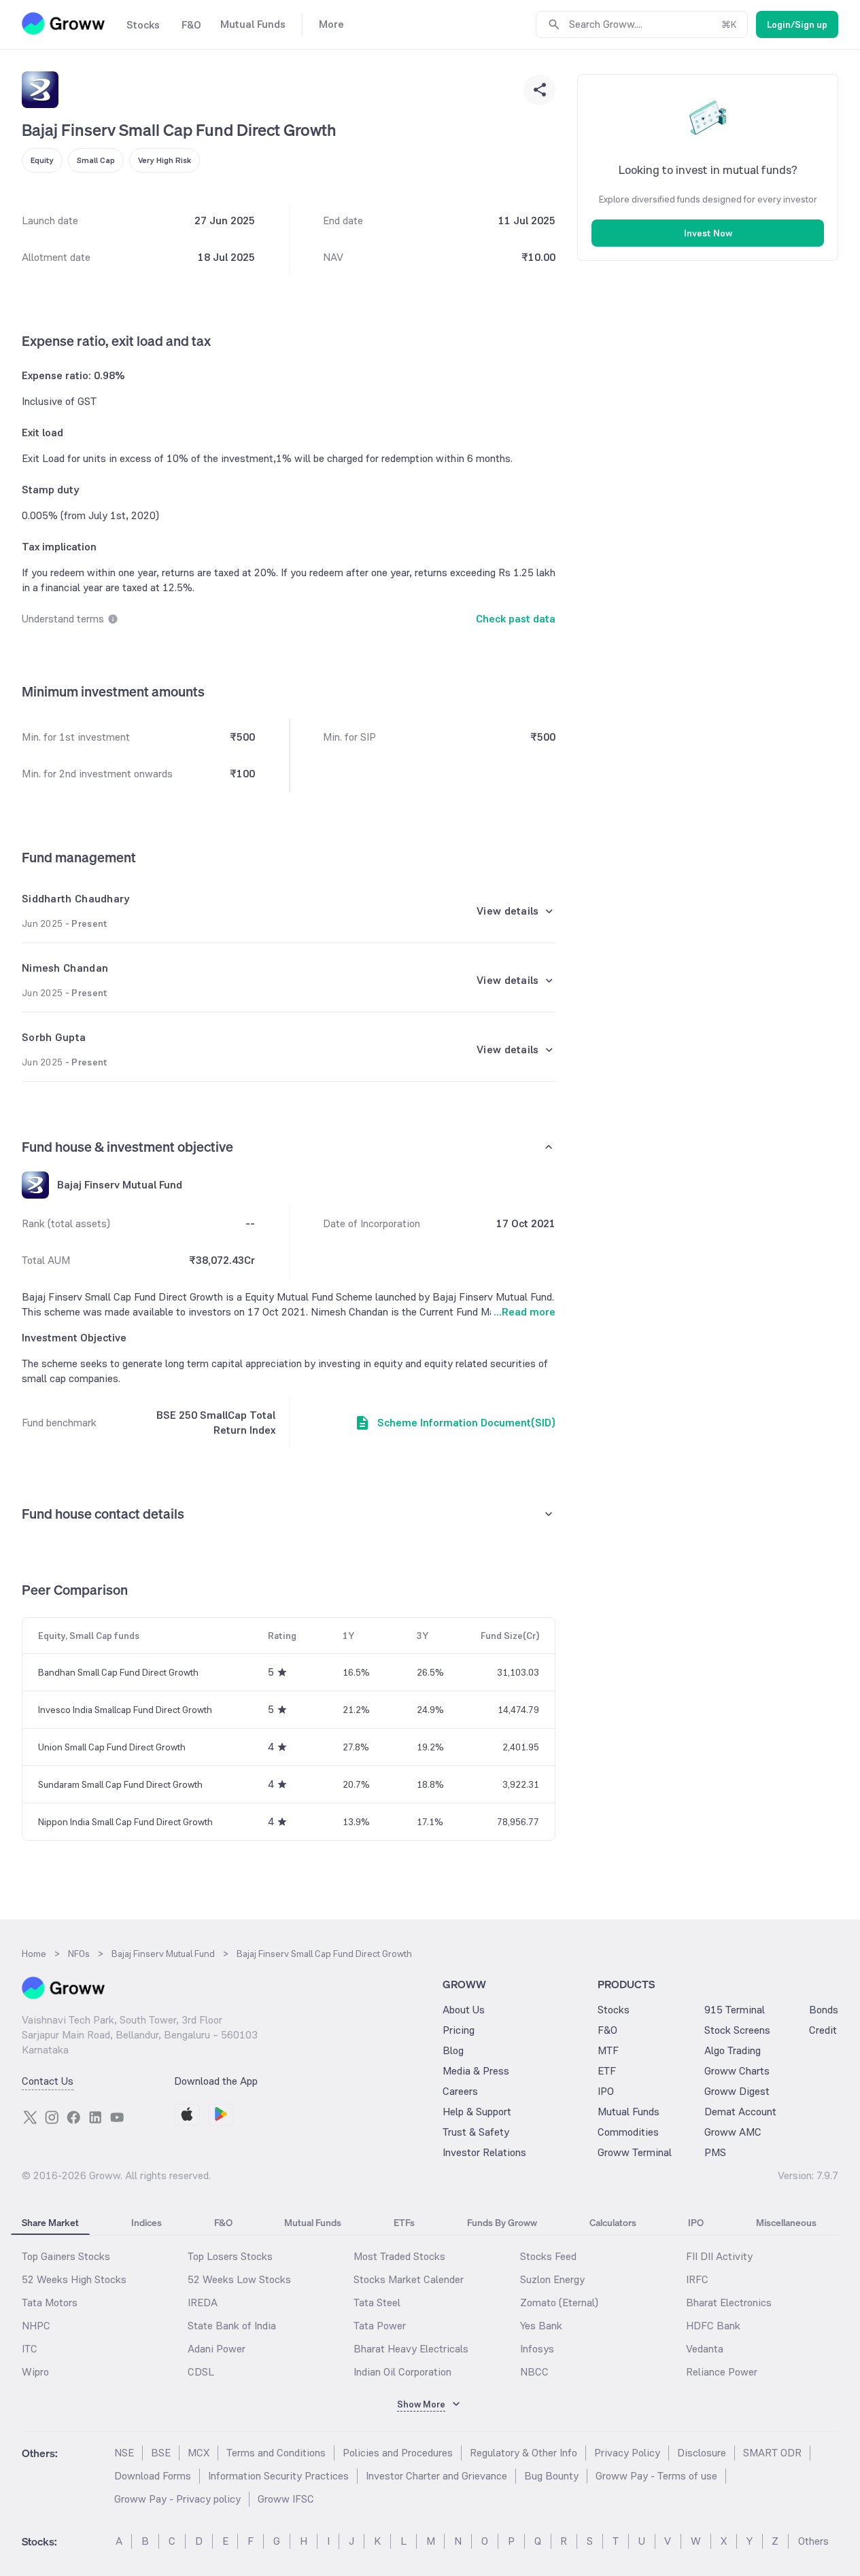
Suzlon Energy (552, 2279)
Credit (823, 2030)
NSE (124, 2453)
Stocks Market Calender (409, 2279)
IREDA (203, 2302)
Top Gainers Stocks (66, 2256)
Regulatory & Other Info (523, 2453)
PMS (715, 2152)
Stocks (614, 2010)
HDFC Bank (713, 2326)
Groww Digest (737, 2091)
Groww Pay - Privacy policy (177, 2499)
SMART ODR (772, 2453)
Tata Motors (50, 2302)
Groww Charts (737, 2071)
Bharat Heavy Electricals (411, 2349)
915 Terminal (735, 2010)
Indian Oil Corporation (402, 2372)
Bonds (824, 2010)
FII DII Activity (719, 2256)
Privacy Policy (627, 2453)
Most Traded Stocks (399, 2256)
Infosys (537, 2349)
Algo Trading (733, 2050)
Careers (460, 2091)
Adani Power (217, 2349)
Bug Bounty (551, 2476)
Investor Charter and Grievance (436, 2476)
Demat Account (740, 2112)
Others (813, 2541)
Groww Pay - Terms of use (656, 2476)
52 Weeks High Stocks (74, 2279)
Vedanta (705, 2349)
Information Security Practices (278, 2476)
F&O (607, 2030)
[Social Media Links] (30, 2117)
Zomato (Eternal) (559, 2302)
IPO (606, 2091)
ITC (30, 2349)
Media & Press (476, 2071)
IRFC (697, 2279)
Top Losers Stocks (230, 2256)
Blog (453, 2050)
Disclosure (702, 2453)
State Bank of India (232, 2326)
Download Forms (153, 2476)
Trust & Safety (476, 2132)
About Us (464, 2010)
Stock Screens (737, 2030)
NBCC (534, 2372)
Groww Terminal (635, 2152)
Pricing (459, 2030)
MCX (199, 2453)
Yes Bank (541, 2326)
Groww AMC (733, 2132)
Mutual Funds (629, 2112)
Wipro (35, 2372)
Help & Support (477, 2112)
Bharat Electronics (729, 2302)
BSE (161, 2453)
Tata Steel (377, 2302)
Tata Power (380, 2326)
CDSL (201, 2372)
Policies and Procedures (398, 2453)
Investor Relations (484, 2152)
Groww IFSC (286, 2499)
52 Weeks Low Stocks (239, 2279)
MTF (608, 2050)
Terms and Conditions (276, 2453)
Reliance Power (722, 2372)
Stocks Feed (548, 2256)
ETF (607, 2071)
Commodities (628, 2132)
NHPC (36, 2326)
